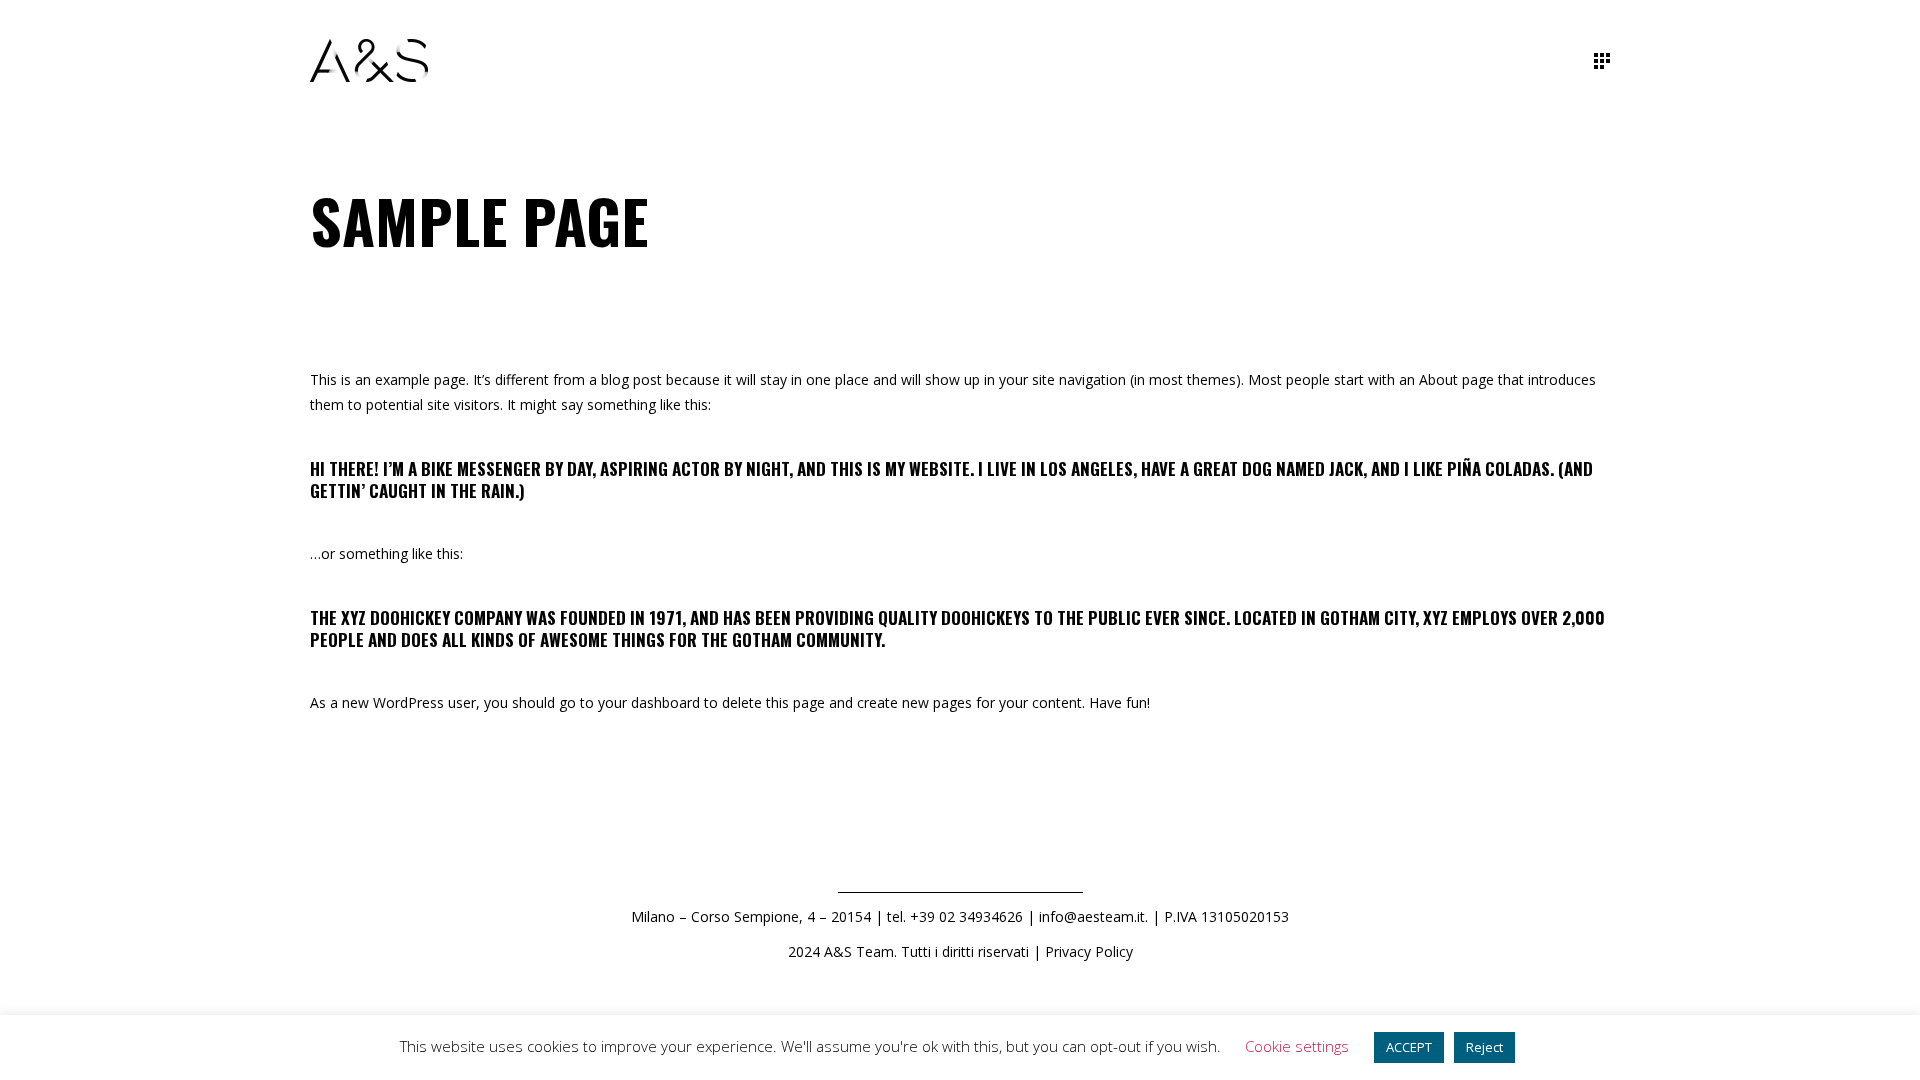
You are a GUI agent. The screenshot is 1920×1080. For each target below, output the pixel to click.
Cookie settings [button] (1297, 1046)
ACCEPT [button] (1409, 1047)
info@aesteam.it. (1093, 916)
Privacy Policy (1089, 951)
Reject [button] (1484, 1047)
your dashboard (649, 702)
